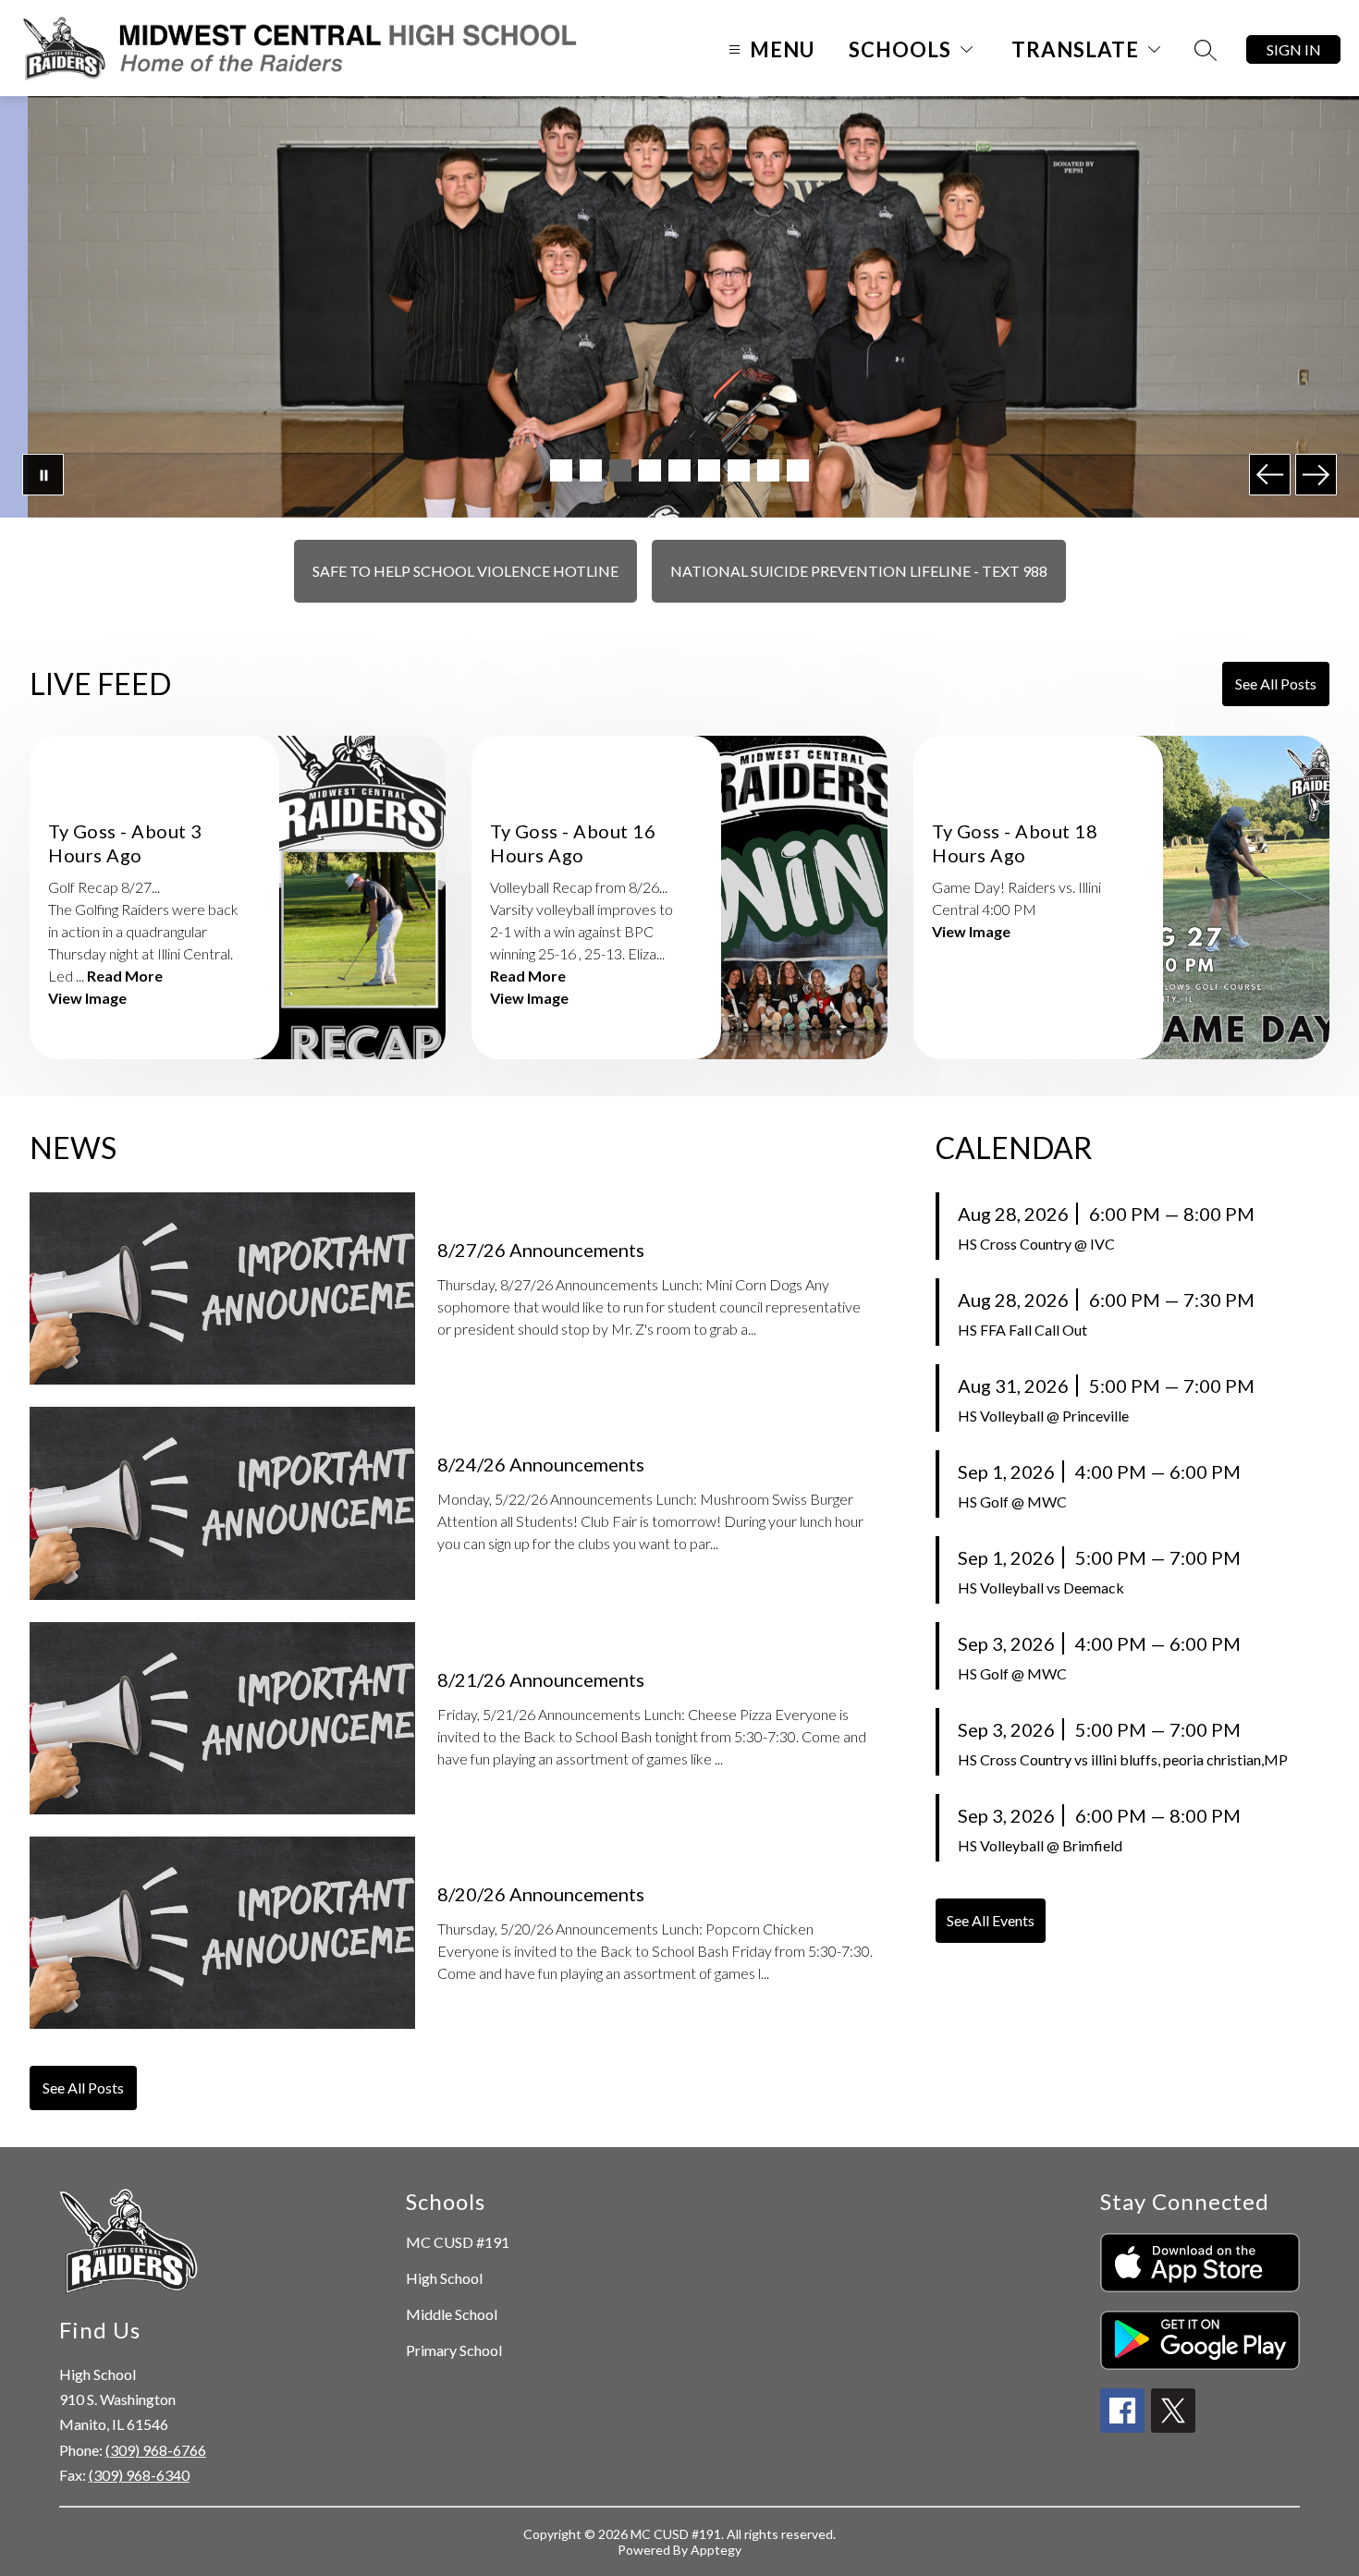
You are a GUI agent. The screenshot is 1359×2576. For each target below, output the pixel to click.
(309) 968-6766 (156, 2450)
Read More (125, 976)
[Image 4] (650, 470)
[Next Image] (1316, 475)
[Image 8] (768, 470)
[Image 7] (739, 470)
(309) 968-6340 (139, 2475)
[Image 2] (591, 470)
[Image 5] (679, 470)
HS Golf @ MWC (1012, 1502)
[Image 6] (709, 470)
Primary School (454, 2350)
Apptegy (716, 2550)
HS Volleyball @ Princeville (1043, 1416)
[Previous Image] (1270, 475)
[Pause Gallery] (43, 475)
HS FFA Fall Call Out (1022, 1330)
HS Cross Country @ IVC (1036, 1244)
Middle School (452, 2314)
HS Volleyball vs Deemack (1041, 1587)
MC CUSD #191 (458, 2242)
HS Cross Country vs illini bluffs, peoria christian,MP (1123, 1759)
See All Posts (1276, 684)
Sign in (1294, 49)
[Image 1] (561, 470)
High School (444, 2278)
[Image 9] (798, 470)
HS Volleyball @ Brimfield (1040, 1845)
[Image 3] (620, 470)
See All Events (991, 1920)
